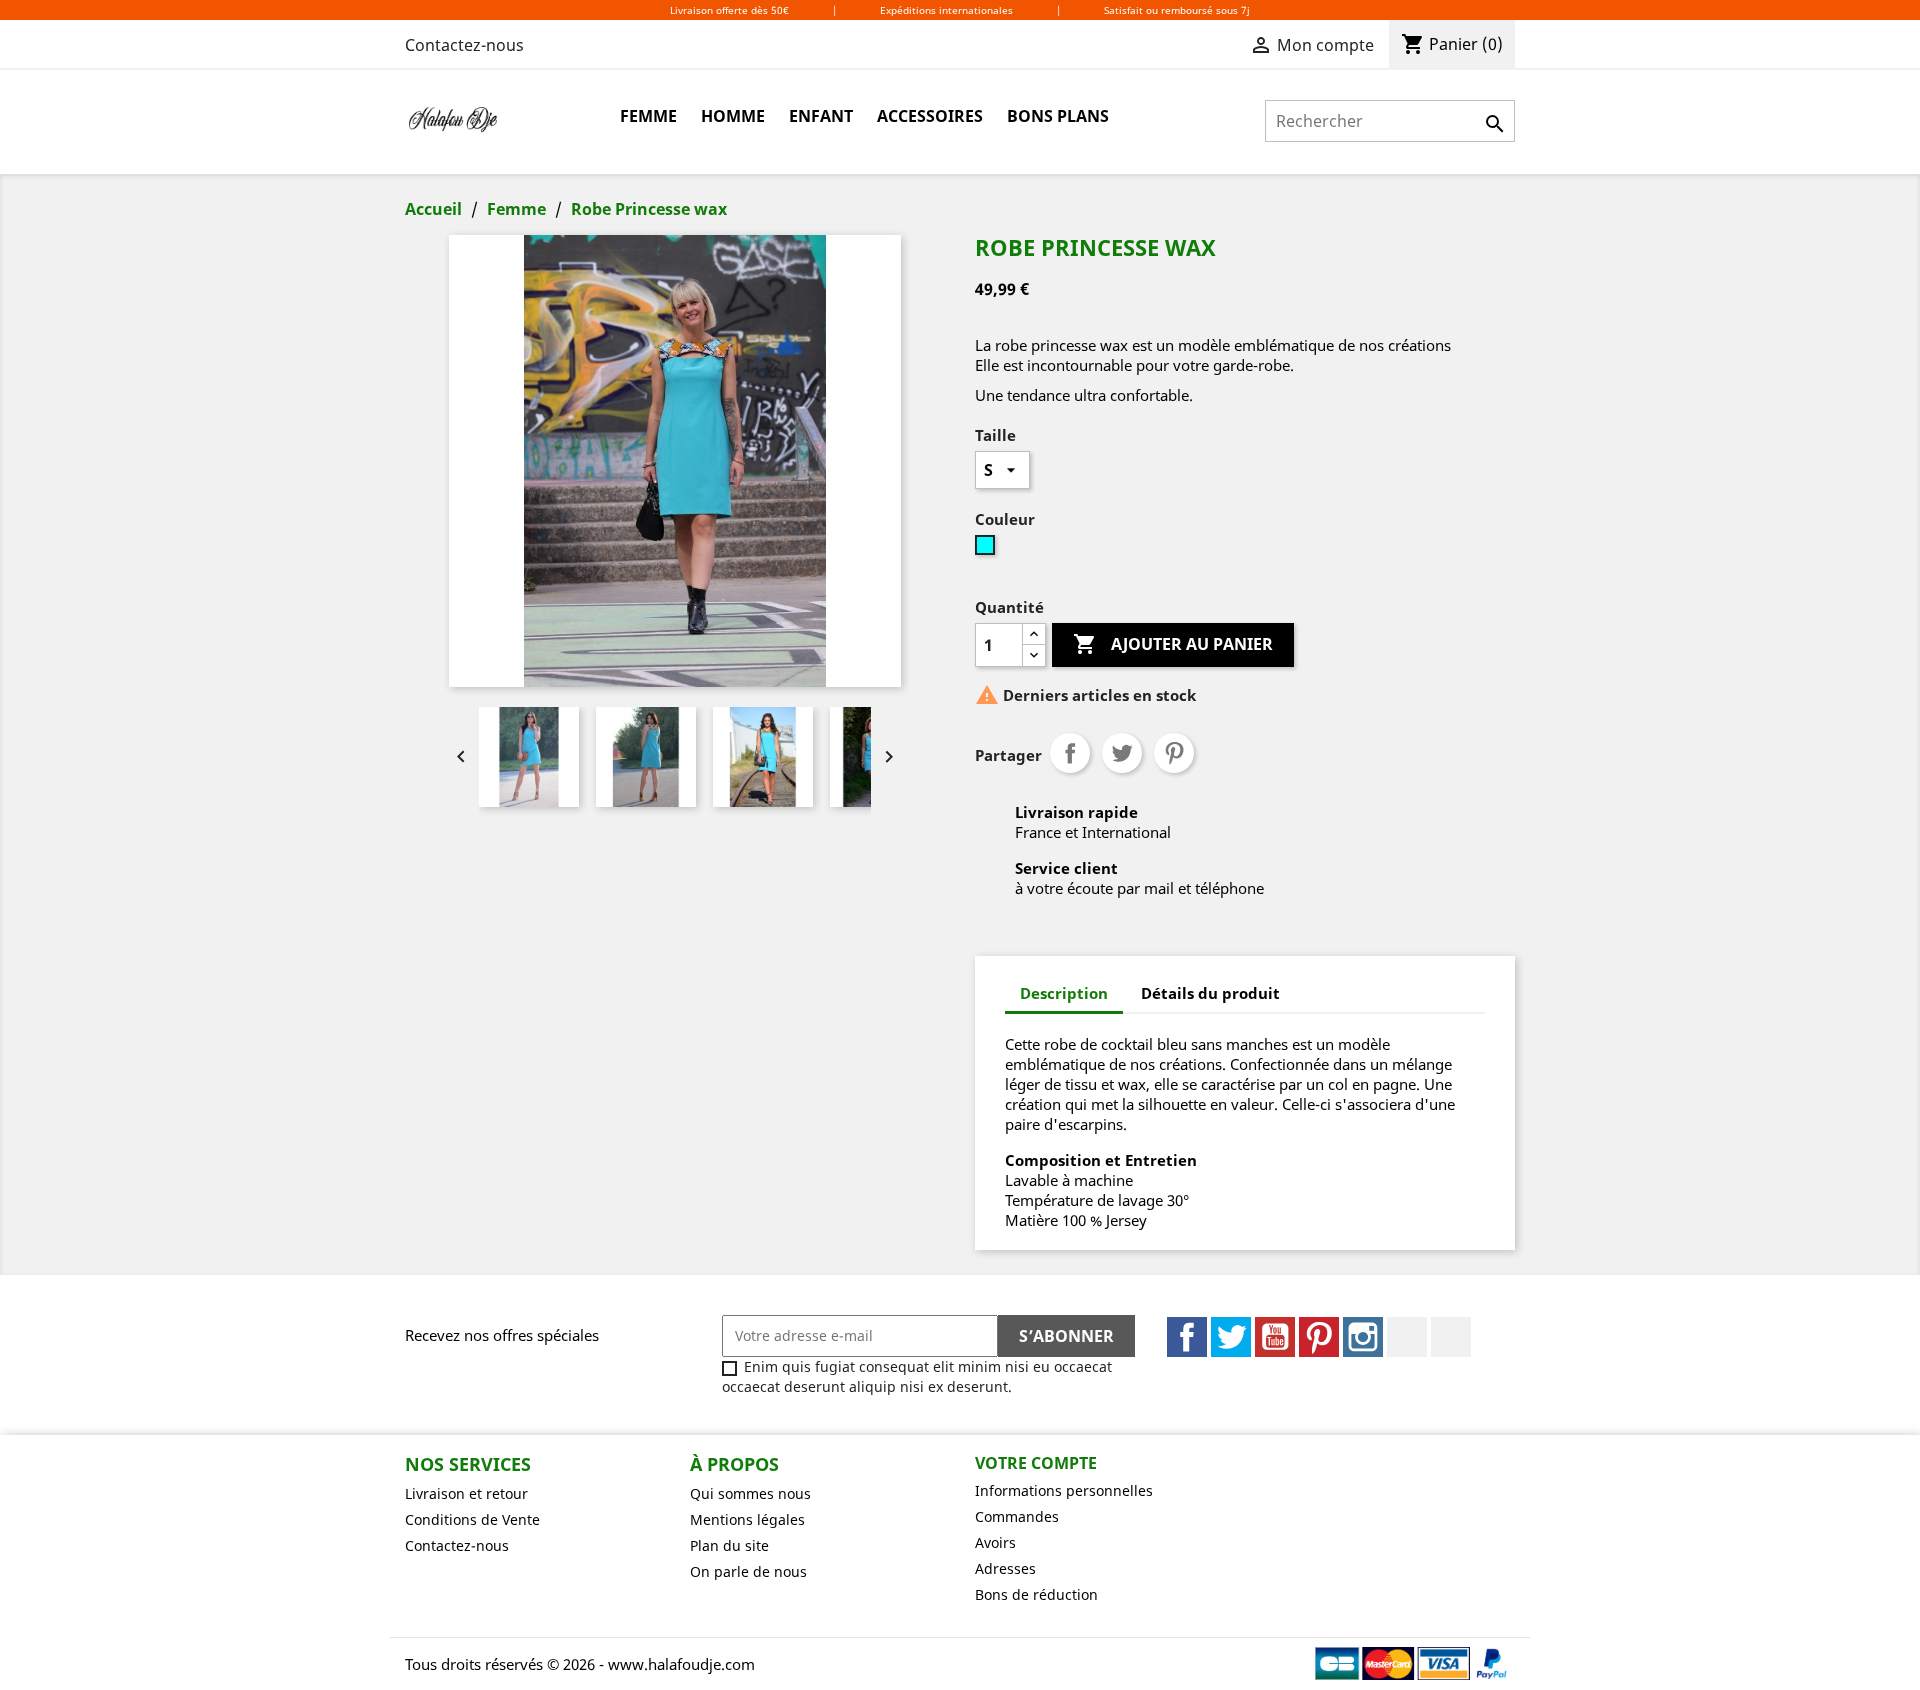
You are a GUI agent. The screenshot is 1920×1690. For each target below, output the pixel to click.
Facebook (1187, 1337)
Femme (648, 116)
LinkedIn (1407, 1337)
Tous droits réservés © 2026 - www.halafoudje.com (580, 1664)
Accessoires (930, 116)
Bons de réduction (1036, 1594)
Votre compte (1036, 1463)
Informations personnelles (1064, 1490)
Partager (1070, 753)
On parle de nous (748, 1571)
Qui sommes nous (750, 1493)
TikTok (1451, 1337)
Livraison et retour (466, 1493)
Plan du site (729, 1545)
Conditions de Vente (472, 1519)
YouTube (1275, 1337)
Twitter (1231, 1337)
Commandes (1017, 1516)
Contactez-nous (464, 45)
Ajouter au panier (1173, 644)
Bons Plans (1058, 116)
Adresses (1005, 1568)
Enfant (821, 116)
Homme (733, 116)
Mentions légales (747, 1519)
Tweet (1122, 753)
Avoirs (995, 1542)
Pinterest (1174, 753)
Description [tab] (1064, 993)
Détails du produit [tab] (1210, 993)
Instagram (1363, 1337)
